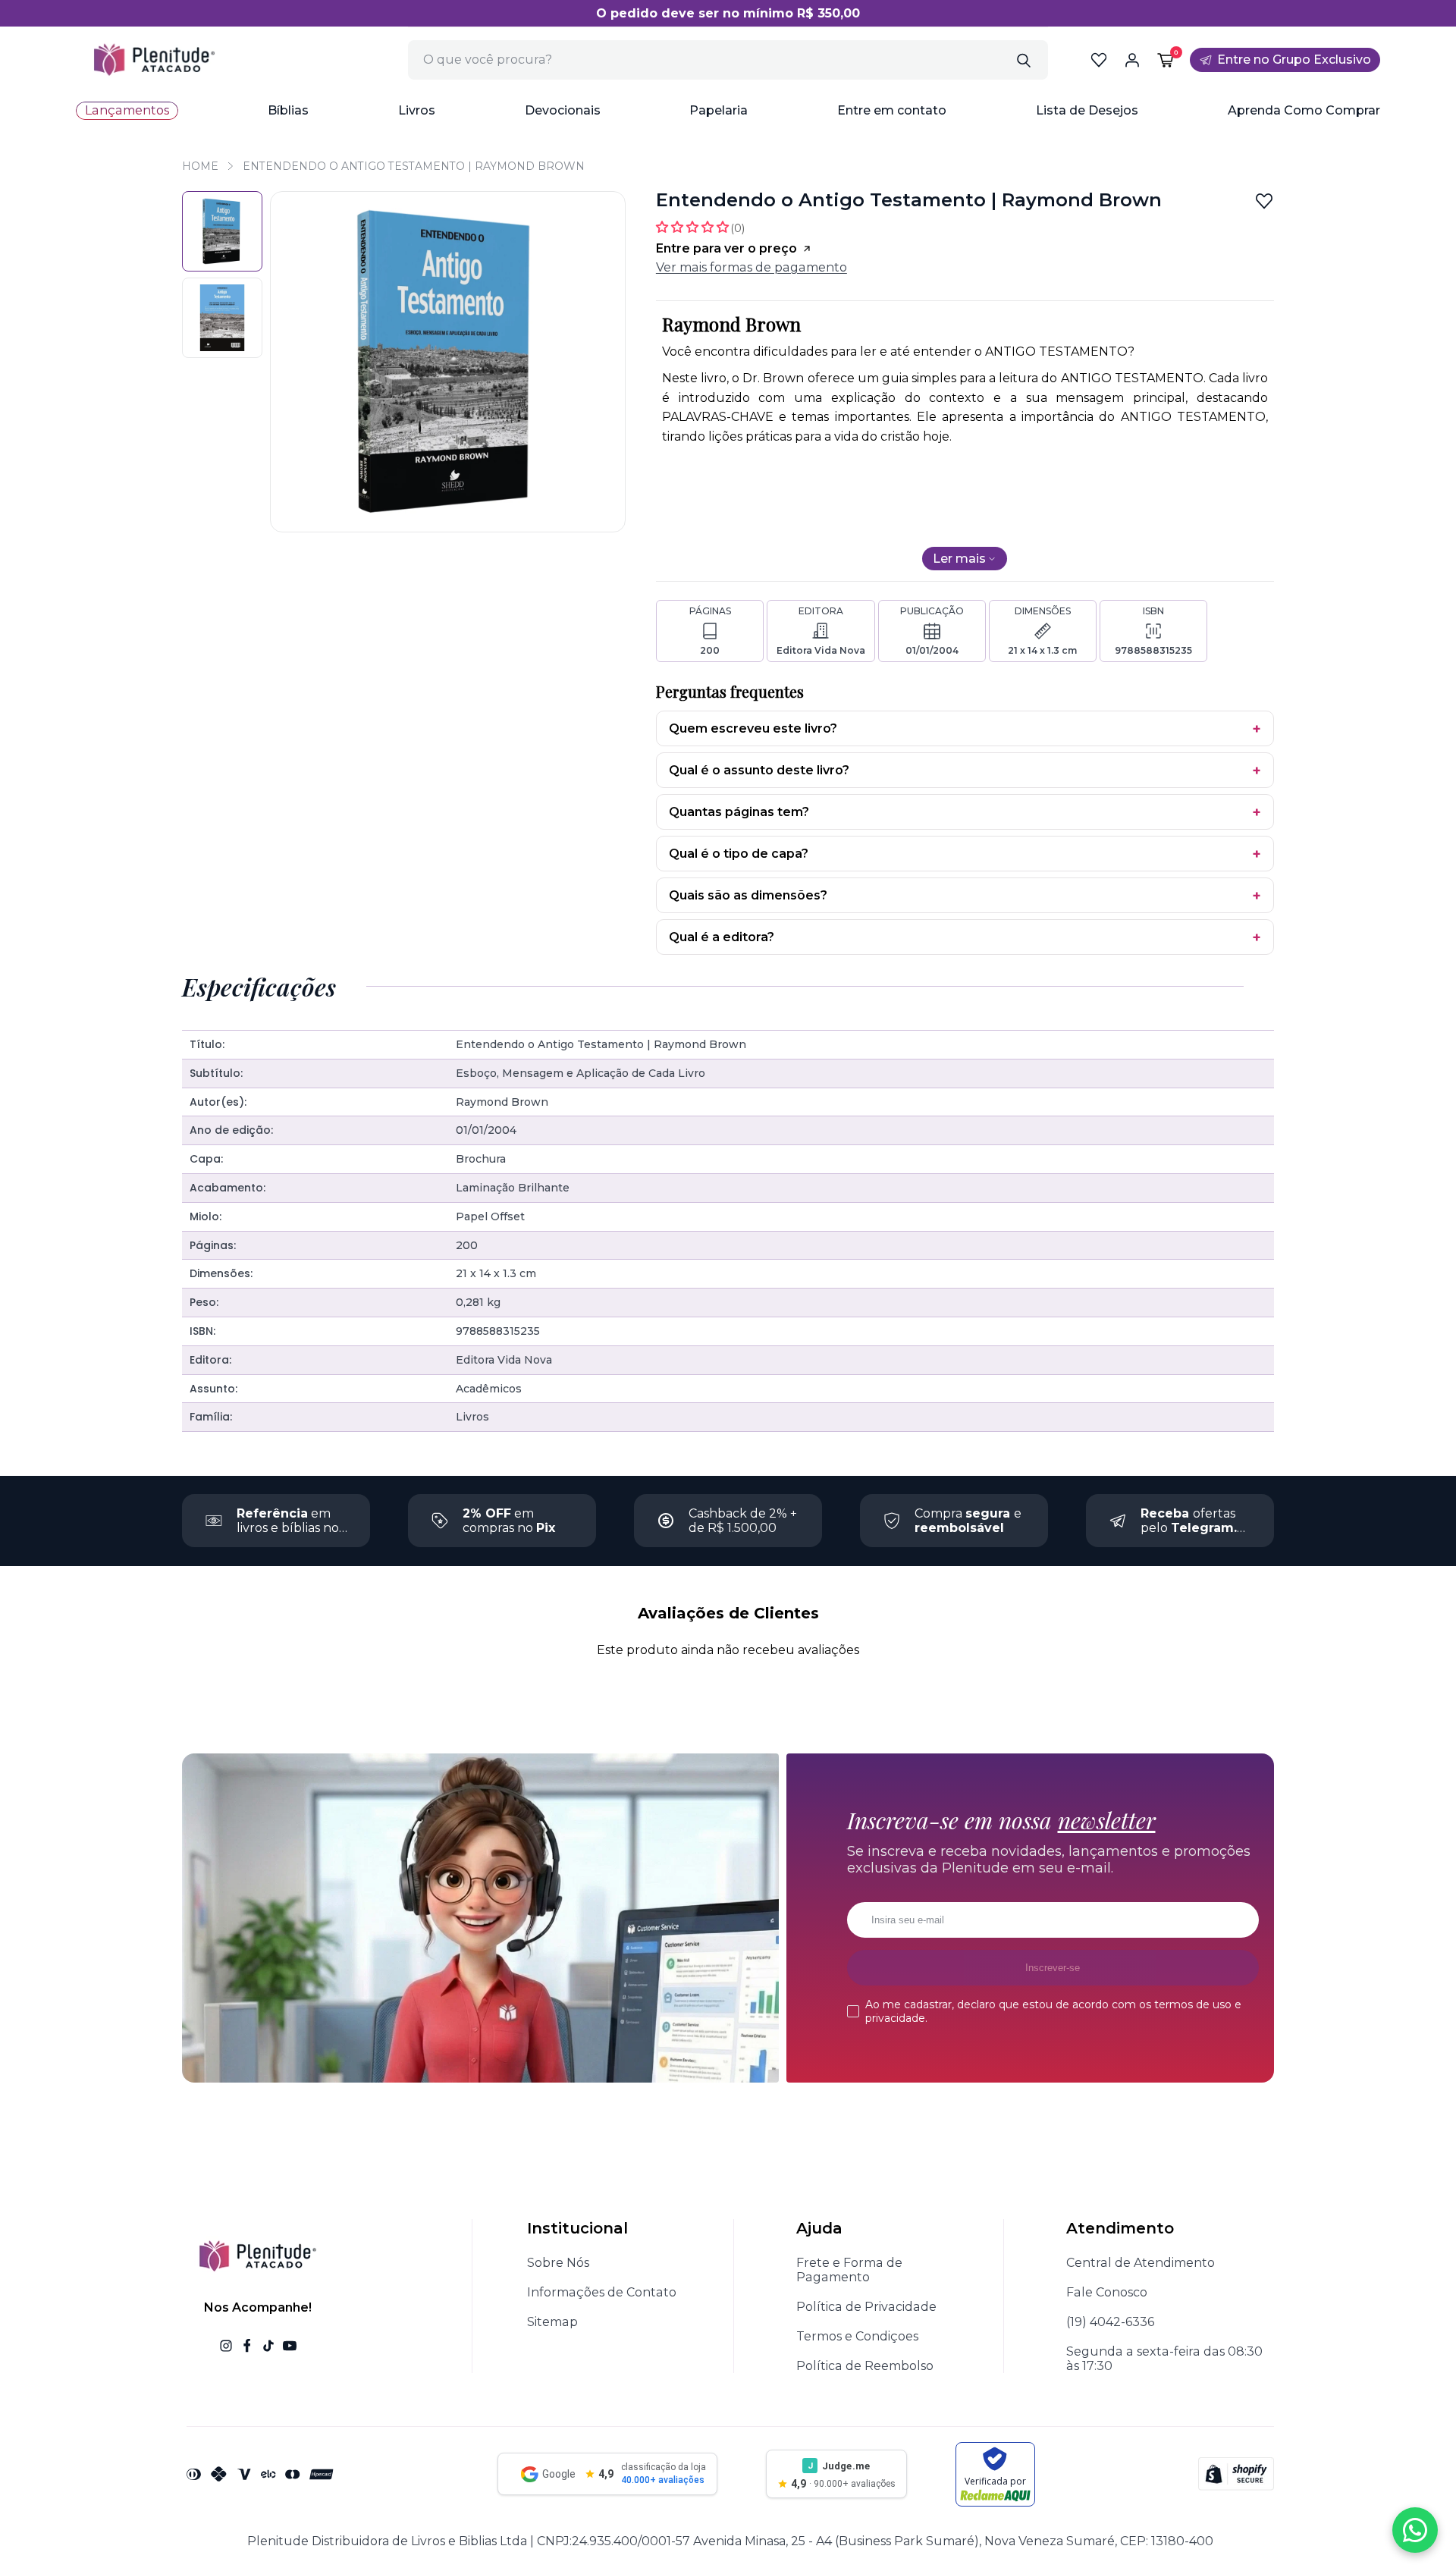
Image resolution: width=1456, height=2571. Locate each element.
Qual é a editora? (722, 937)
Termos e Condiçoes (857, 2336)
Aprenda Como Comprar (1304, 110)
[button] (288, 111)
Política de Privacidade (866, 2307)
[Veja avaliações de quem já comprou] (700, 227)
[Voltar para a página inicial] (154, 60)
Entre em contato (892, 110)
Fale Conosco (1107, 2292)
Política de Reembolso (865, 2366)
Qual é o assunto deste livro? (759, 770)
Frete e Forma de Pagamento (849, 2270)
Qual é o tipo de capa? (739, 854)
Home (200, 166)
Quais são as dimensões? (748, 895)
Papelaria (719, 110)
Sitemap (552, 2322)
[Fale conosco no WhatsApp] (1415, 2530)
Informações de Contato (602, 2292)
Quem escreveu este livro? (753, 728)
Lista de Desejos (1087, 110)
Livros (417, 110)
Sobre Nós (558, 2263)
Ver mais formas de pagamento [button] (752, 267)
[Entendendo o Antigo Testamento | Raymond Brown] (222, 231)
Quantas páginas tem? (739, 812)
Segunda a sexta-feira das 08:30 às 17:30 (1164, 2359)
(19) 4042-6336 (1110, 2322)
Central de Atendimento (1141, 2263)
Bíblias (288, 110)
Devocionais (563, 110)
